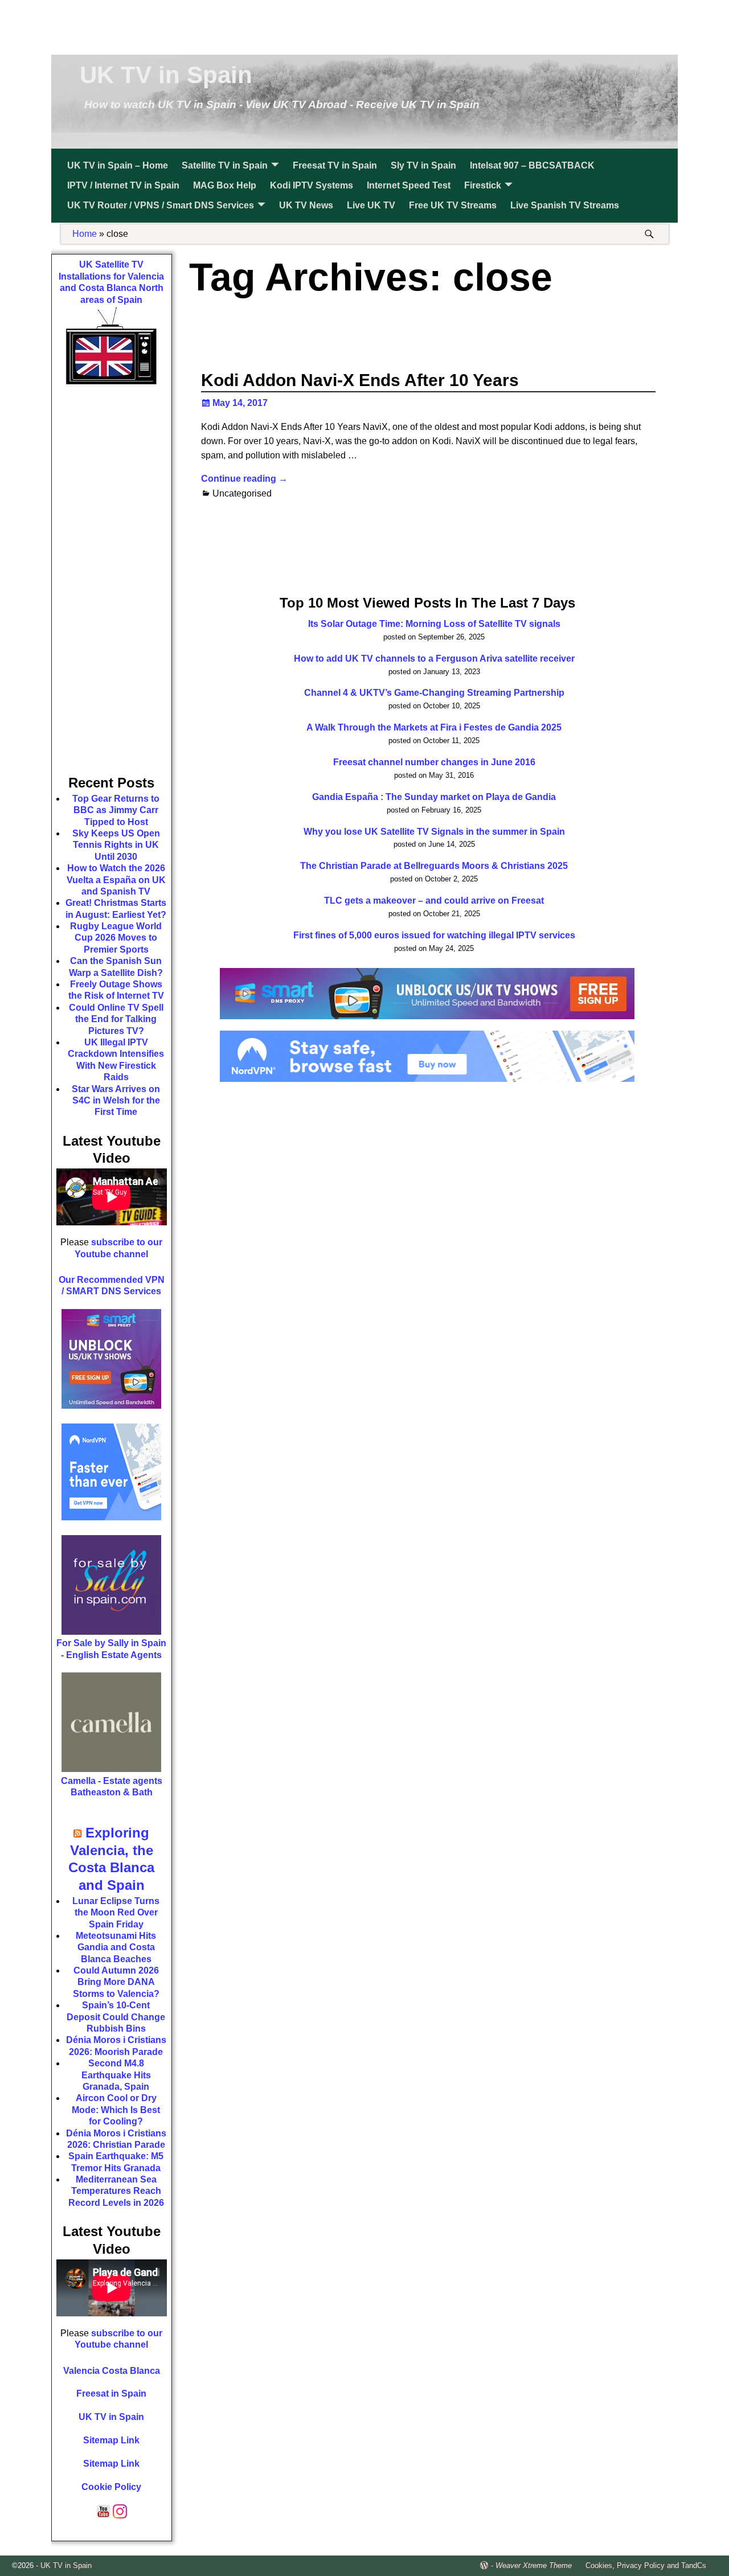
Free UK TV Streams (453, 205)
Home (85, 234)
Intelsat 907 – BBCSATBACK (532, 165)
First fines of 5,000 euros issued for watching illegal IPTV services (434, 935)
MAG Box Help (225, 185)
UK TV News (306, 205)
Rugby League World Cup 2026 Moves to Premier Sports (116, 938)
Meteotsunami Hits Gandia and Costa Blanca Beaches (116, 1947)
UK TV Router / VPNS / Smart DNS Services (161, 205)
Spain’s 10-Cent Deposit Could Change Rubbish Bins (116, 2017)
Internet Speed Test (409, 185)
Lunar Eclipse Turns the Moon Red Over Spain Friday (116, 1913)
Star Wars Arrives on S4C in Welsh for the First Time (116, 1101)
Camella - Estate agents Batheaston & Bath (112, 1787)
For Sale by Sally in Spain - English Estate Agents (111, 1649)
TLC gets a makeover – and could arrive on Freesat (434, 901)
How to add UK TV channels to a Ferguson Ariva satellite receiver (434, 659)
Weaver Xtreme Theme (534, 2565)
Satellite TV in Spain (225, 165)
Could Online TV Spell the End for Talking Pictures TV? (116, 1019)
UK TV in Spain (166, 75)
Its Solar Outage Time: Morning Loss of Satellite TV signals (434, 624)
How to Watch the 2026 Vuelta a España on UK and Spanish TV (116, 880)
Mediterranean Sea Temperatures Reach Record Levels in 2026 (116, 2191)
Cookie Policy (111, 2487)
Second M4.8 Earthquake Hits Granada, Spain (116, 2075)
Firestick (483, 185)
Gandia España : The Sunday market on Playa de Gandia (434, 797)
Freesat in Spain (111, 2394)
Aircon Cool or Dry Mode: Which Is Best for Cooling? (116, 2110)
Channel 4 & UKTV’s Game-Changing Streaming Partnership (434, 693)
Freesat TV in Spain (335, 165)
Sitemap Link (111, 2440)
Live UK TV (371, 205)
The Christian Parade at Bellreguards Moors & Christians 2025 (434, 866)
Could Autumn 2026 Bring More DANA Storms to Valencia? (116, 1982)
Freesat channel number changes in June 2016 (434, 762)
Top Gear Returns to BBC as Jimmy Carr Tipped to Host (116, 810)
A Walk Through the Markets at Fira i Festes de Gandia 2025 (434, 727)
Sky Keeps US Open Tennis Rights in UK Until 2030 (116, 845)
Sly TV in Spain (423, 165)
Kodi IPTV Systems (312, 185)
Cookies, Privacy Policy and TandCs (646, 2565)
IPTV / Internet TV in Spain (123, 185)
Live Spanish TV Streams (565, 205)
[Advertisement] (364, 26)
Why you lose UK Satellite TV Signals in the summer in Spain (434, 832)
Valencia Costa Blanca (112, 2371)
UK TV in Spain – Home (118, 165)
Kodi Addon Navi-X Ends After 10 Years (360, 380)
